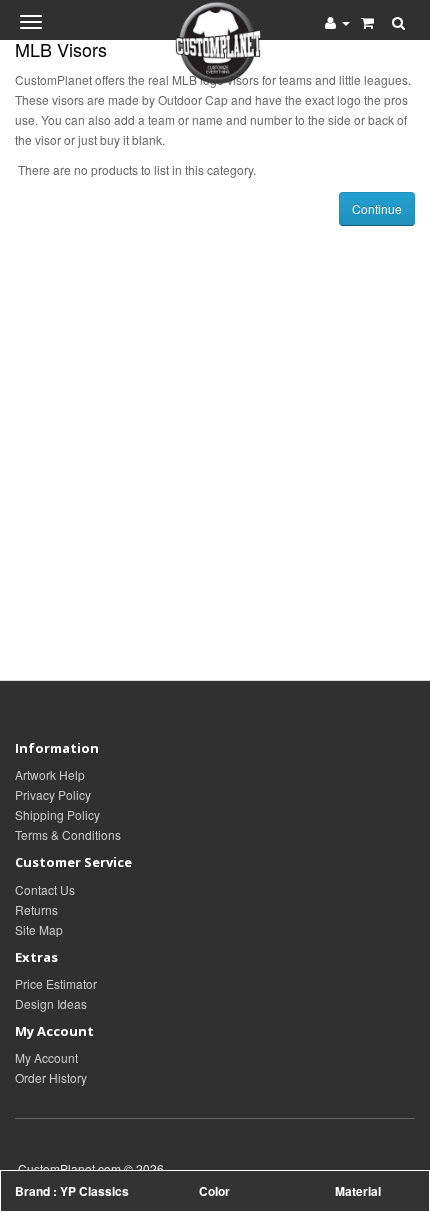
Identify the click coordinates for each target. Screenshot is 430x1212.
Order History (51, 1077)
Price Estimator (56, 983)
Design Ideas (51, 1003)
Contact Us (45, 889)
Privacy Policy (53, 794)
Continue (377, 208)
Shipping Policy (57, 814)
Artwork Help (50, 774)
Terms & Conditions (68, 834)
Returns (36, 909)
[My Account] (337, 22)
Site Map (39, 929)
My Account (46, 1057)
